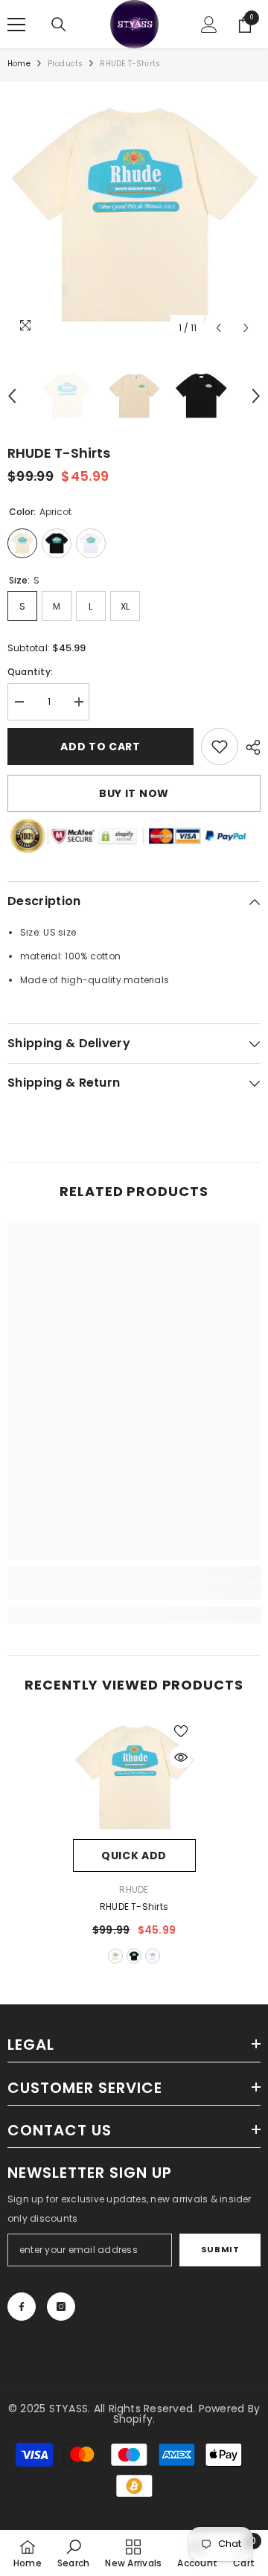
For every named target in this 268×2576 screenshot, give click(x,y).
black (134, 1956)
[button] (218, 328)
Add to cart (100, 747)
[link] (220, 747)
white (153, 1956)
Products (66, 64)
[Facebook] (22, 2307)
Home (19, 64)
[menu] (16, 25)
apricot (115, 1956)
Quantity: (30, 672)
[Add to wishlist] (181, 1731)
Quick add (134, 1856)
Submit (220, 2249)
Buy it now (134, 793)
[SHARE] (249, 747)
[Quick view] (181, 1757)
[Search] (59, 25)
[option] (134, 216)
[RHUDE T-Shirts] (134, 1778)
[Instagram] (61, 2307)
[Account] (209, 25)
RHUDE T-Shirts (134, 1907)
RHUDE (134, 1889)
